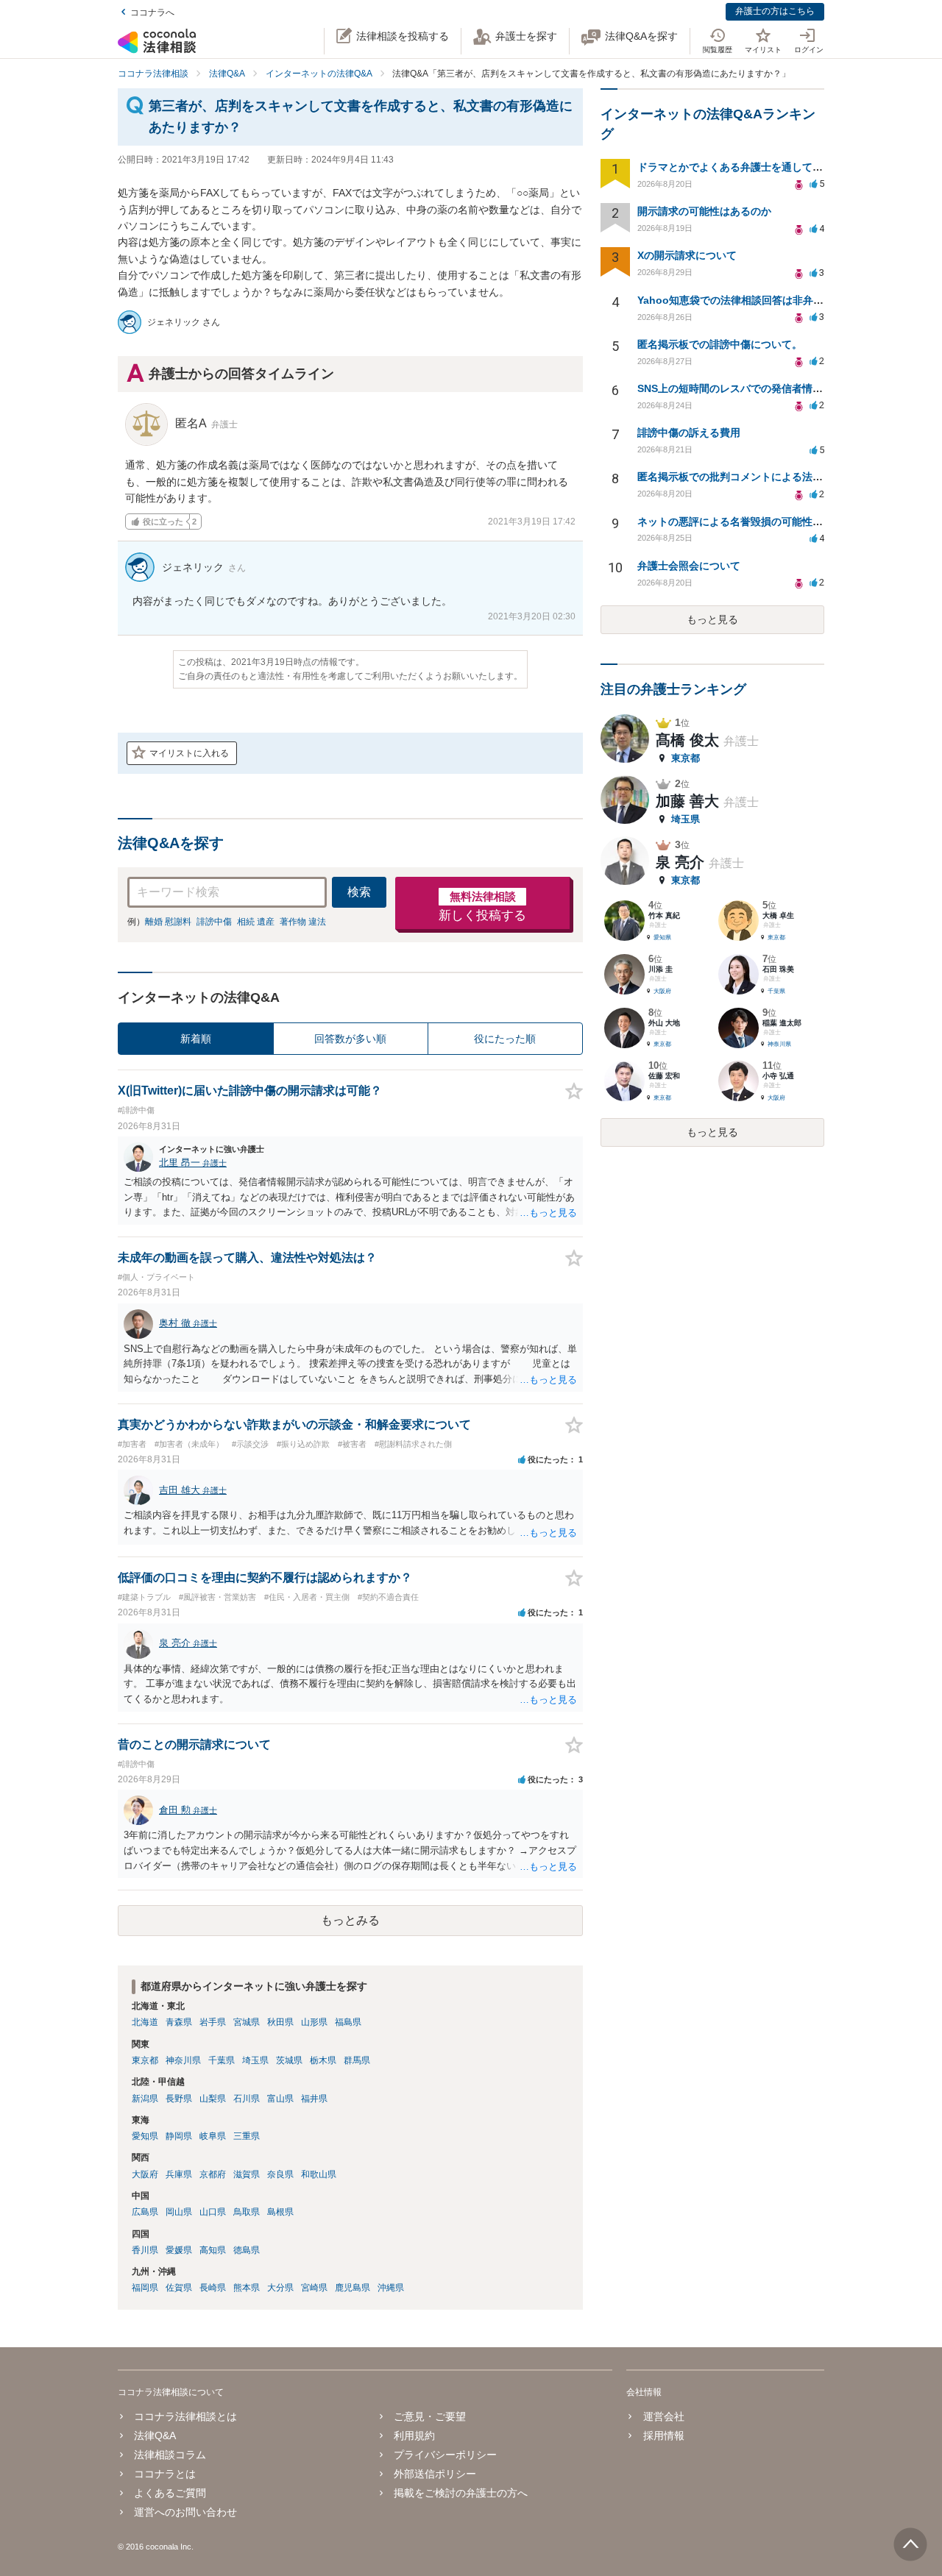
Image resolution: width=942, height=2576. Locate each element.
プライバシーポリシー (445, 2455)
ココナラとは (165, 2474)
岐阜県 (213, 2136)
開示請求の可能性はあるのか (704, 211)
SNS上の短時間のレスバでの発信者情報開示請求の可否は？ (776, 388)
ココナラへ (152, 13)
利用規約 (414, 2436)
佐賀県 (179, 2288)
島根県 (280, 2212)
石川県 (247, 2099)
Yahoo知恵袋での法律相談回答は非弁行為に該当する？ (766, 300)
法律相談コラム (170, 2455)
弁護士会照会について (689, 566)
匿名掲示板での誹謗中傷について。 (720, 344)
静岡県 (179, 2136)
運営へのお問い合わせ (185, 2512)
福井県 (314, 2099)
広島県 (145, 2212)
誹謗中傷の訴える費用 (689, 433)
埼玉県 (255, 2060)
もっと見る (712, 619)
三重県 (247, 2136)
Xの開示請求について (687, 255)
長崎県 (213, 2288)
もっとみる (350, 1920)
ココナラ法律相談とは (185, 2416)
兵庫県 (179, 2174)
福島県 (348, 2022)
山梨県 (213, 2099)
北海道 (145, 2022)
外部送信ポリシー (435, 2474)
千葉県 (222, 2060)
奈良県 (280, 2174)
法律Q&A (155, 2436)
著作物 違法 (303, 922)
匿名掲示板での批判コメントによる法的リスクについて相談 (776, 477)
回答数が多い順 (350, 1039)
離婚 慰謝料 (168, 922)
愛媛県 (179, 2250)
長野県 (179, 2099)
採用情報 (663, 2436)
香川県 (145, 2250)
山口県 (213, 2212)
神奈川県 (183, 2060)
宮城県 (247, 2022)
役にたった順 (505, 1039)
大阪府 (145, 2174)
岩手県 (213, 2022)
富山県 (280, 2099)
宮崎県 (314, 2288)
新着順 (196, 1039)
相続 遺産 (256, 922)
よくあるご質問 (170, 2493)
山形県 (314, 2022)
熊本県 (247, 2288)
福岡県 (145, 2288)
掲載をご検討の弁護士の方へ (461, 2493)
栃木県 (323, 2060)
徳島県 (247, 2250)
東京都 (145, 2060)
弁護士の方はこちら (775, 11)
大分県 (280, 2288)
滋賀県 (247, 2174)
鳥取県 (247, 2212)
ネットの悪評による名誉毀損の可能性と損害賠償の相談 (766, 522)
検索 (359, 892)
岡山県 (179, 2212)
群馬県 (357, 2060)
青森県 (179, 2022)
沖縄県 (391, 2288)
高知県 (213, 2250)
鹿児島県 (353, 2288)
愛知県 (145, 2136)
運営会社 (663, 2416)
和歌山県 (319, 2174)
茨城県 (289, 2060)
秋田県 (280, 2022)
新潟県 (145, 2099)
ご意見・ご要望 (430, 2416)
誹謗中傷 (214, 922)
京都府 (213, 2174)
